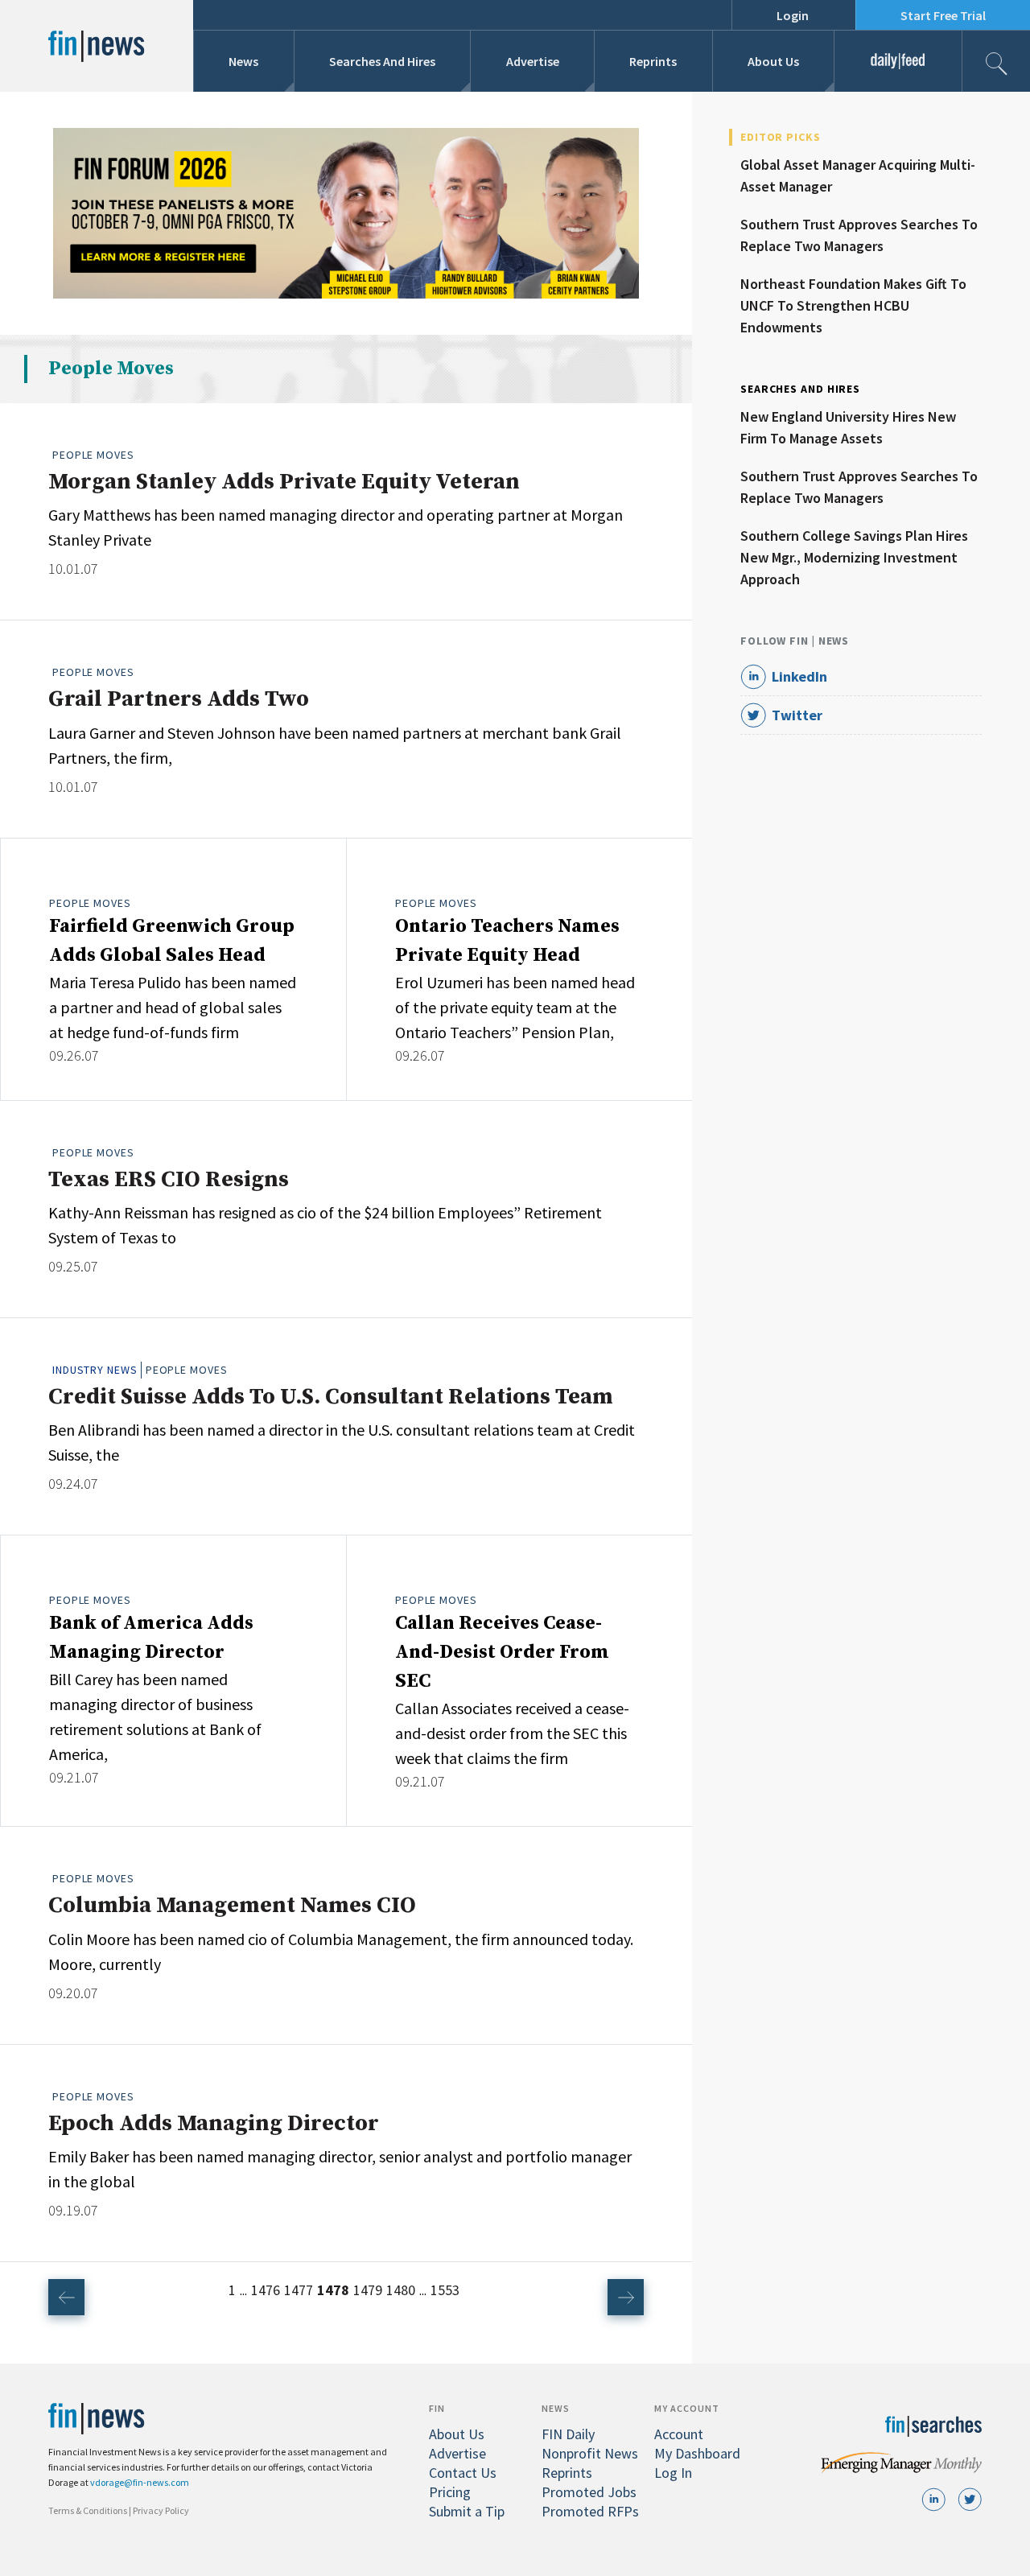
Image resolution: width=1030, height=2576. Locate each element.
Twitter (797, 715)
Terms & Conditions (88, 2510)
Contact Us (463, 2473)
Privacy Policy (161, 2510)
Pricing (450, 2492)
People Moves (93, 455)
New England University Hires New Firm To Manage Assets (848, 427)
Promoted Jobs (589, 2492)
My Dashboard (697, 2453)
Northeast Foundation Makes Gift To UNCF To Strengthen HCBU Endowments (853, 305)
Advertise (533, 61)
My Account (687, 2408)
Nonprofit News (590, 2453)
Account (679, 2434)
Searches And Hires (382, 61)
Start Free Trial (943, 15)
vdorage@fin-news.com (140, 2482)
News (243, 61)
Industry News (95, 1370)
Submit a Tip (467, 2511)
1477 (299, 2290)
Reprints (653, 61)
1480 (401, 2290)
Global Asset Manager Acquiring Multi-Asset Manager (858, 175)
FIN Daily (568, 2434)
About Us (773, 61)
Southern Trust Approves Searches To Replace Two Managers (859, 235)
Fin (437, 2408)
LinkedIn (799, 676)
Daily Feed (898, 61)
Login (793, 15)
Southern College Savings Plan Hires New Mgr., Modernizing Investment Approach (854, 557)
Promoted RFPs (590, 2511)
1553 (445, 2290)
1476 (266, 2290)
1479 (368, 2290)
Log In (673, 2473)
